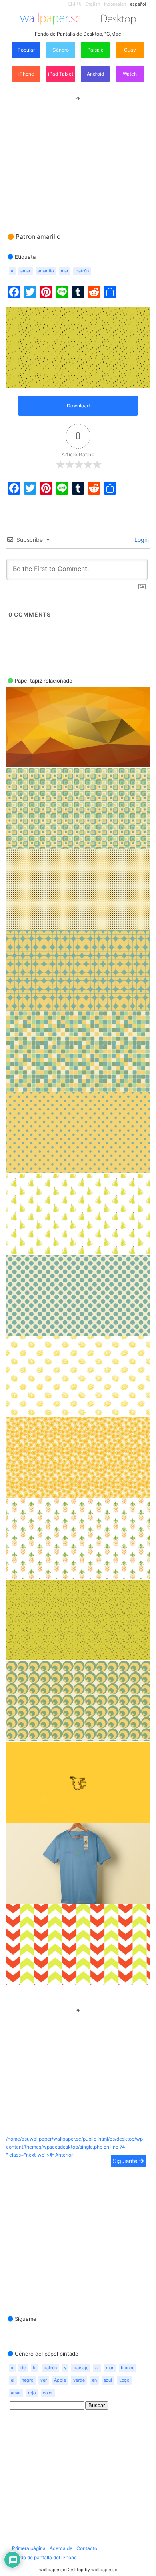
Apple (60, 2380)
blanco (128, 2368)
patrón (82, 271)
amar (25, 271)
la (35, 2368)
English (93, 4)
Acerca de (61, 2548)
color (48, 2393)
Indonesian (115, 4)
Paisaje (95, 50)
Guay (130, 50)
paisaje (81, 2368)
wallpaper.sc (104, 2570)
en (94, 2380)
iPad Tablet (61, 74)
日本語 (75, 4)
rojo (32, 2393)
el (13, 2380)
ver (44, 2380)
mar (65, 271)
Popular (26, 50)
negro (27, 2380)
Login (141, 540)
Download (78, 406)
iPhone (26, 74)
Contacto (87, 2548)
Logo (124, 2380)
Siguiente (126, 2161)
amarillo (46, 271)
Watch (130, 74)
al (97, 2368)
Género (61, 50)
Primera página (29, 2548)
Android (95, 74)
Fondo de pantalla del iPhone (44, 2557)
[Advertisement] (78, 157)
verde (79, 2380)
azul (108, 2380)
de (23, 2368)
